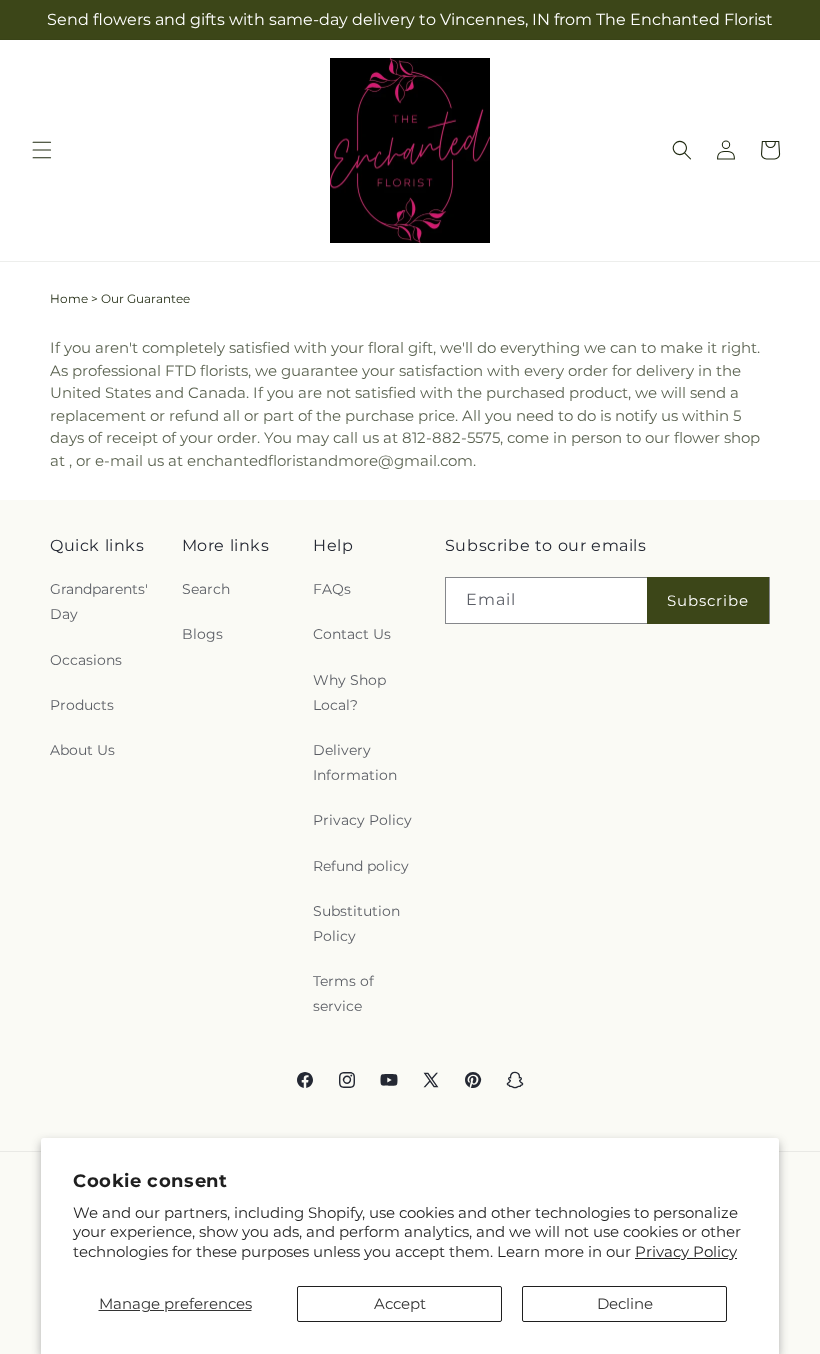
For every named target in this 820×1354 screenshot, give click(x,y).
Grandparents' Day (99, 601)
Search (206, 589)
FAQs (332, 589)
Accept (400, 1303)
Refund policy (361, 866)
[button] (42, 150)
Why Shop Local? (349, 692)
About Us (82, 750)
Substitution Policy (356, 923)
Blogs (202, 634)
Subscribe (708, 600)
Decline (625, 1303)
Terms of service (343, 993)
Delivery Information (355, 762)
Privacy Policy (686, 1251)
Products (82, 705)
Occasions (86, 660)
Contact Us (352, 634)
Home (69, 298)
